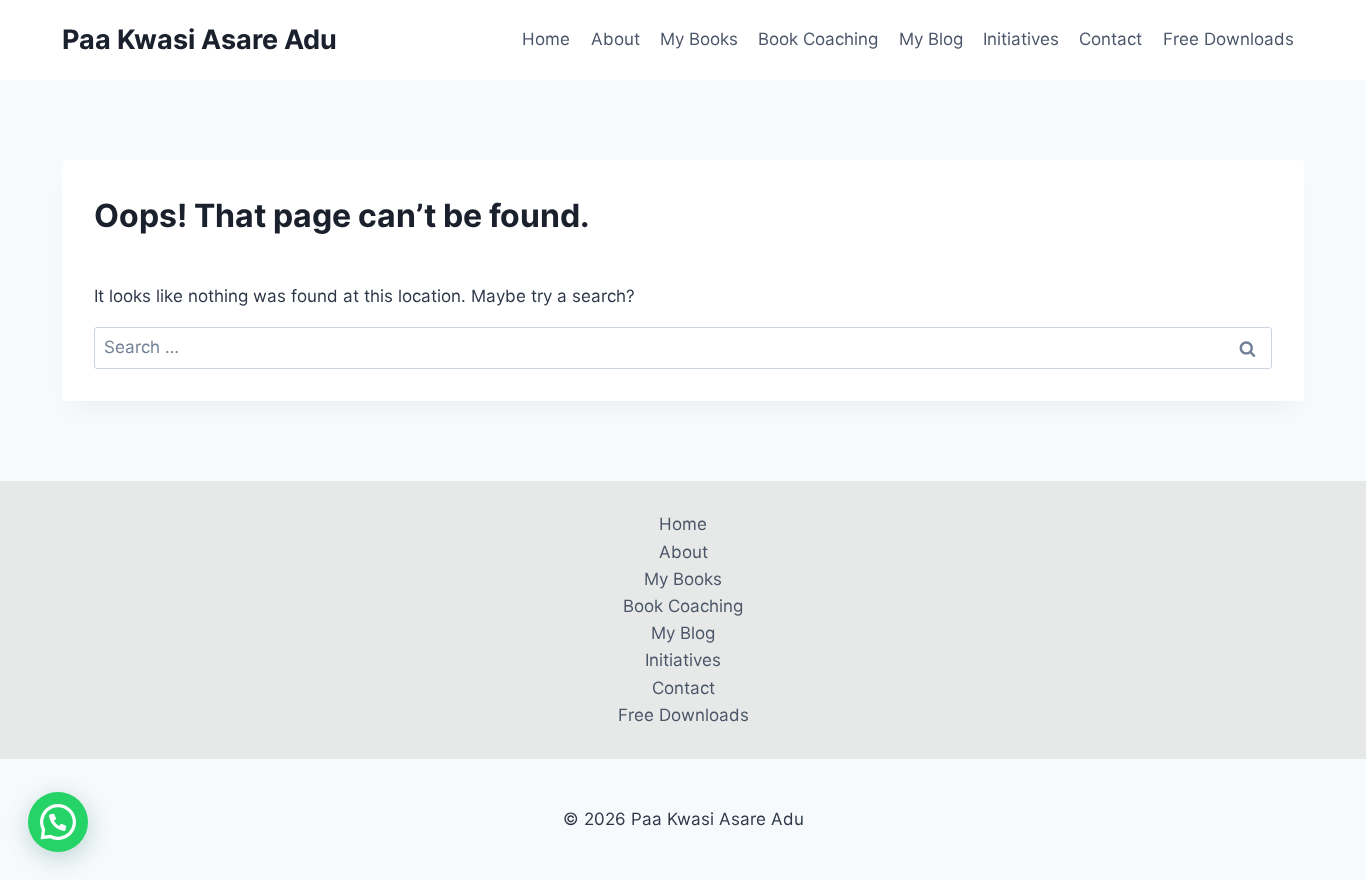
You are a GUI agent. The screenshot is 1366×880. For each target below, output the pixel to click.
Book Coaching (818, 39)
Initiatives (1021, 39)
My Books (699, 39)
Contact (1110, 39)
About (615, 39)
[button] (58, 822)
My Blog (931, 39)
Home (546, 39)
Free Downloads (1228, 39)
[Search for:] (683, 347)
